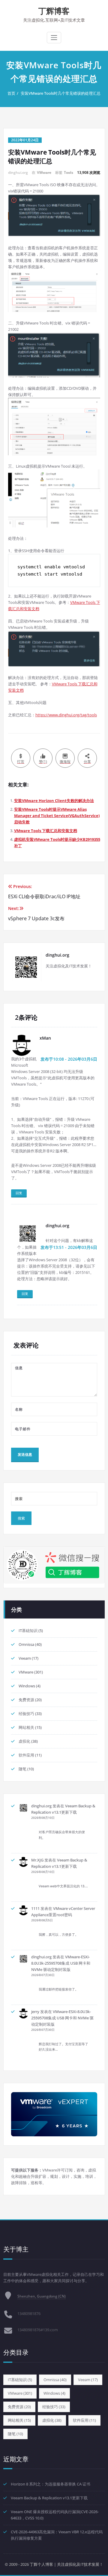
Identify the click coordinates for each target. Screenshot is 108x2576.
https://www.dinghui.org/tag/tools (66, 715)
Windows (27, 1686)
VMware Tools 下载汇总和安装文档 (46, 831)
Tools (69, 172)
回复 (19, 1193)
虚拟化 (24, 1741)
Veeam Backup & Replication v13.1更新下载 (49, 2498)
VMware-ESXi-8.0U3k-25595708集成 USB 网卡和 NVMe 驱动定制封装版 (61, 1963)
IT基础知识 (28, 1631)
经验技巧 (26, 1714)
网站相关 (26, 1727)
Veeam (25, 1658)
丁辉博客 (54, 11)
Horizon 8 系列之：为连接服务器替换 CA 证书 (51, 2484)
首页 (11, 93)
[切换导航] (54, 38)
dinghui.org (41, 1806)
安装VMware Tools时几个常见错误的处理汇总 (61, 93)
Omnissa (26, 1644)
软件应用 (26, 1755)
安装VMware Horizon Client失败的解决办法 (54, 801)
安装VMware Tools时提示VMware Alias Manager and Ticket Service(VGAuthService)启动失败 (57, 816)
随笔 (22, 1769)
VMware (44, 172)
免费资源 (26, 1700)
